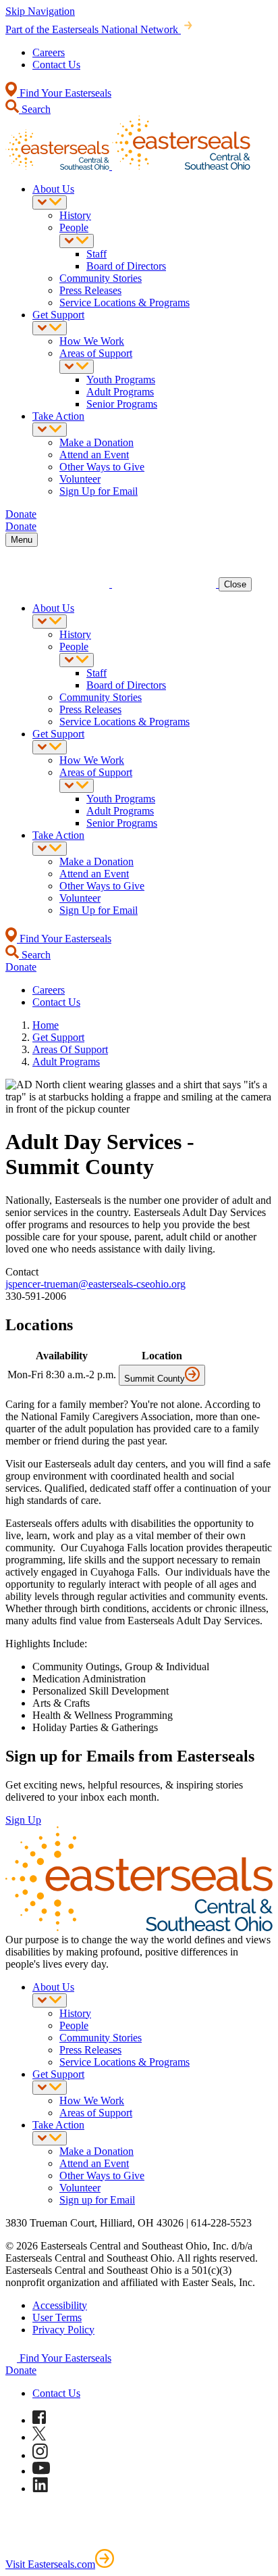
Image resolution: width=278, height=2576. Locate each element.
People (74, 227)
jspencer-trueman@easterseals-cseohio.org (95, 1284)
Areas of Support (96, 353)
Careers (49, 52)
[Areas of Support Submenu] (77, 367)
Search (35, 109)
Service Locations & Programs (124, 302)
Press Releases (90, 290)
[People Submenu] (77, 241)
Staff (96, 254)
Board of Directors (126, 266)
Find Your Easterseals (64, 93)
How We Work (92, 341)
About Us (53, 189)
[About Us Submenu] (50, 202)
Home (46, 1025)
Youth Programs (121, 380)
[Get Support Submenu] (50, 328)
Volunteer (80, 479)
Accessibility (60, 2305)
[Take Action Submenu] (50, 430)
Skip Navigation (40, 11)
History (75, 215)
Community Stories (101, 278)
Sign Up (23, 1820)
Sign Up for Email (99, 491)
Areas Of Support (70, 1049)
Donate (21, 2370)
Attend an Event (94, 455)
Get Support (58, 315)
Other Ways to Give (102, 467)
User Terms (57, 2317)
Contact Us (56, 65)
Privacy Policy (63, 2330)
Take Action (58, 416)
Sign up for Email (97, 2200)
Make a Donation (96, 442)
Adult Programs (120, 392)
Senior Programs (122, 404)
